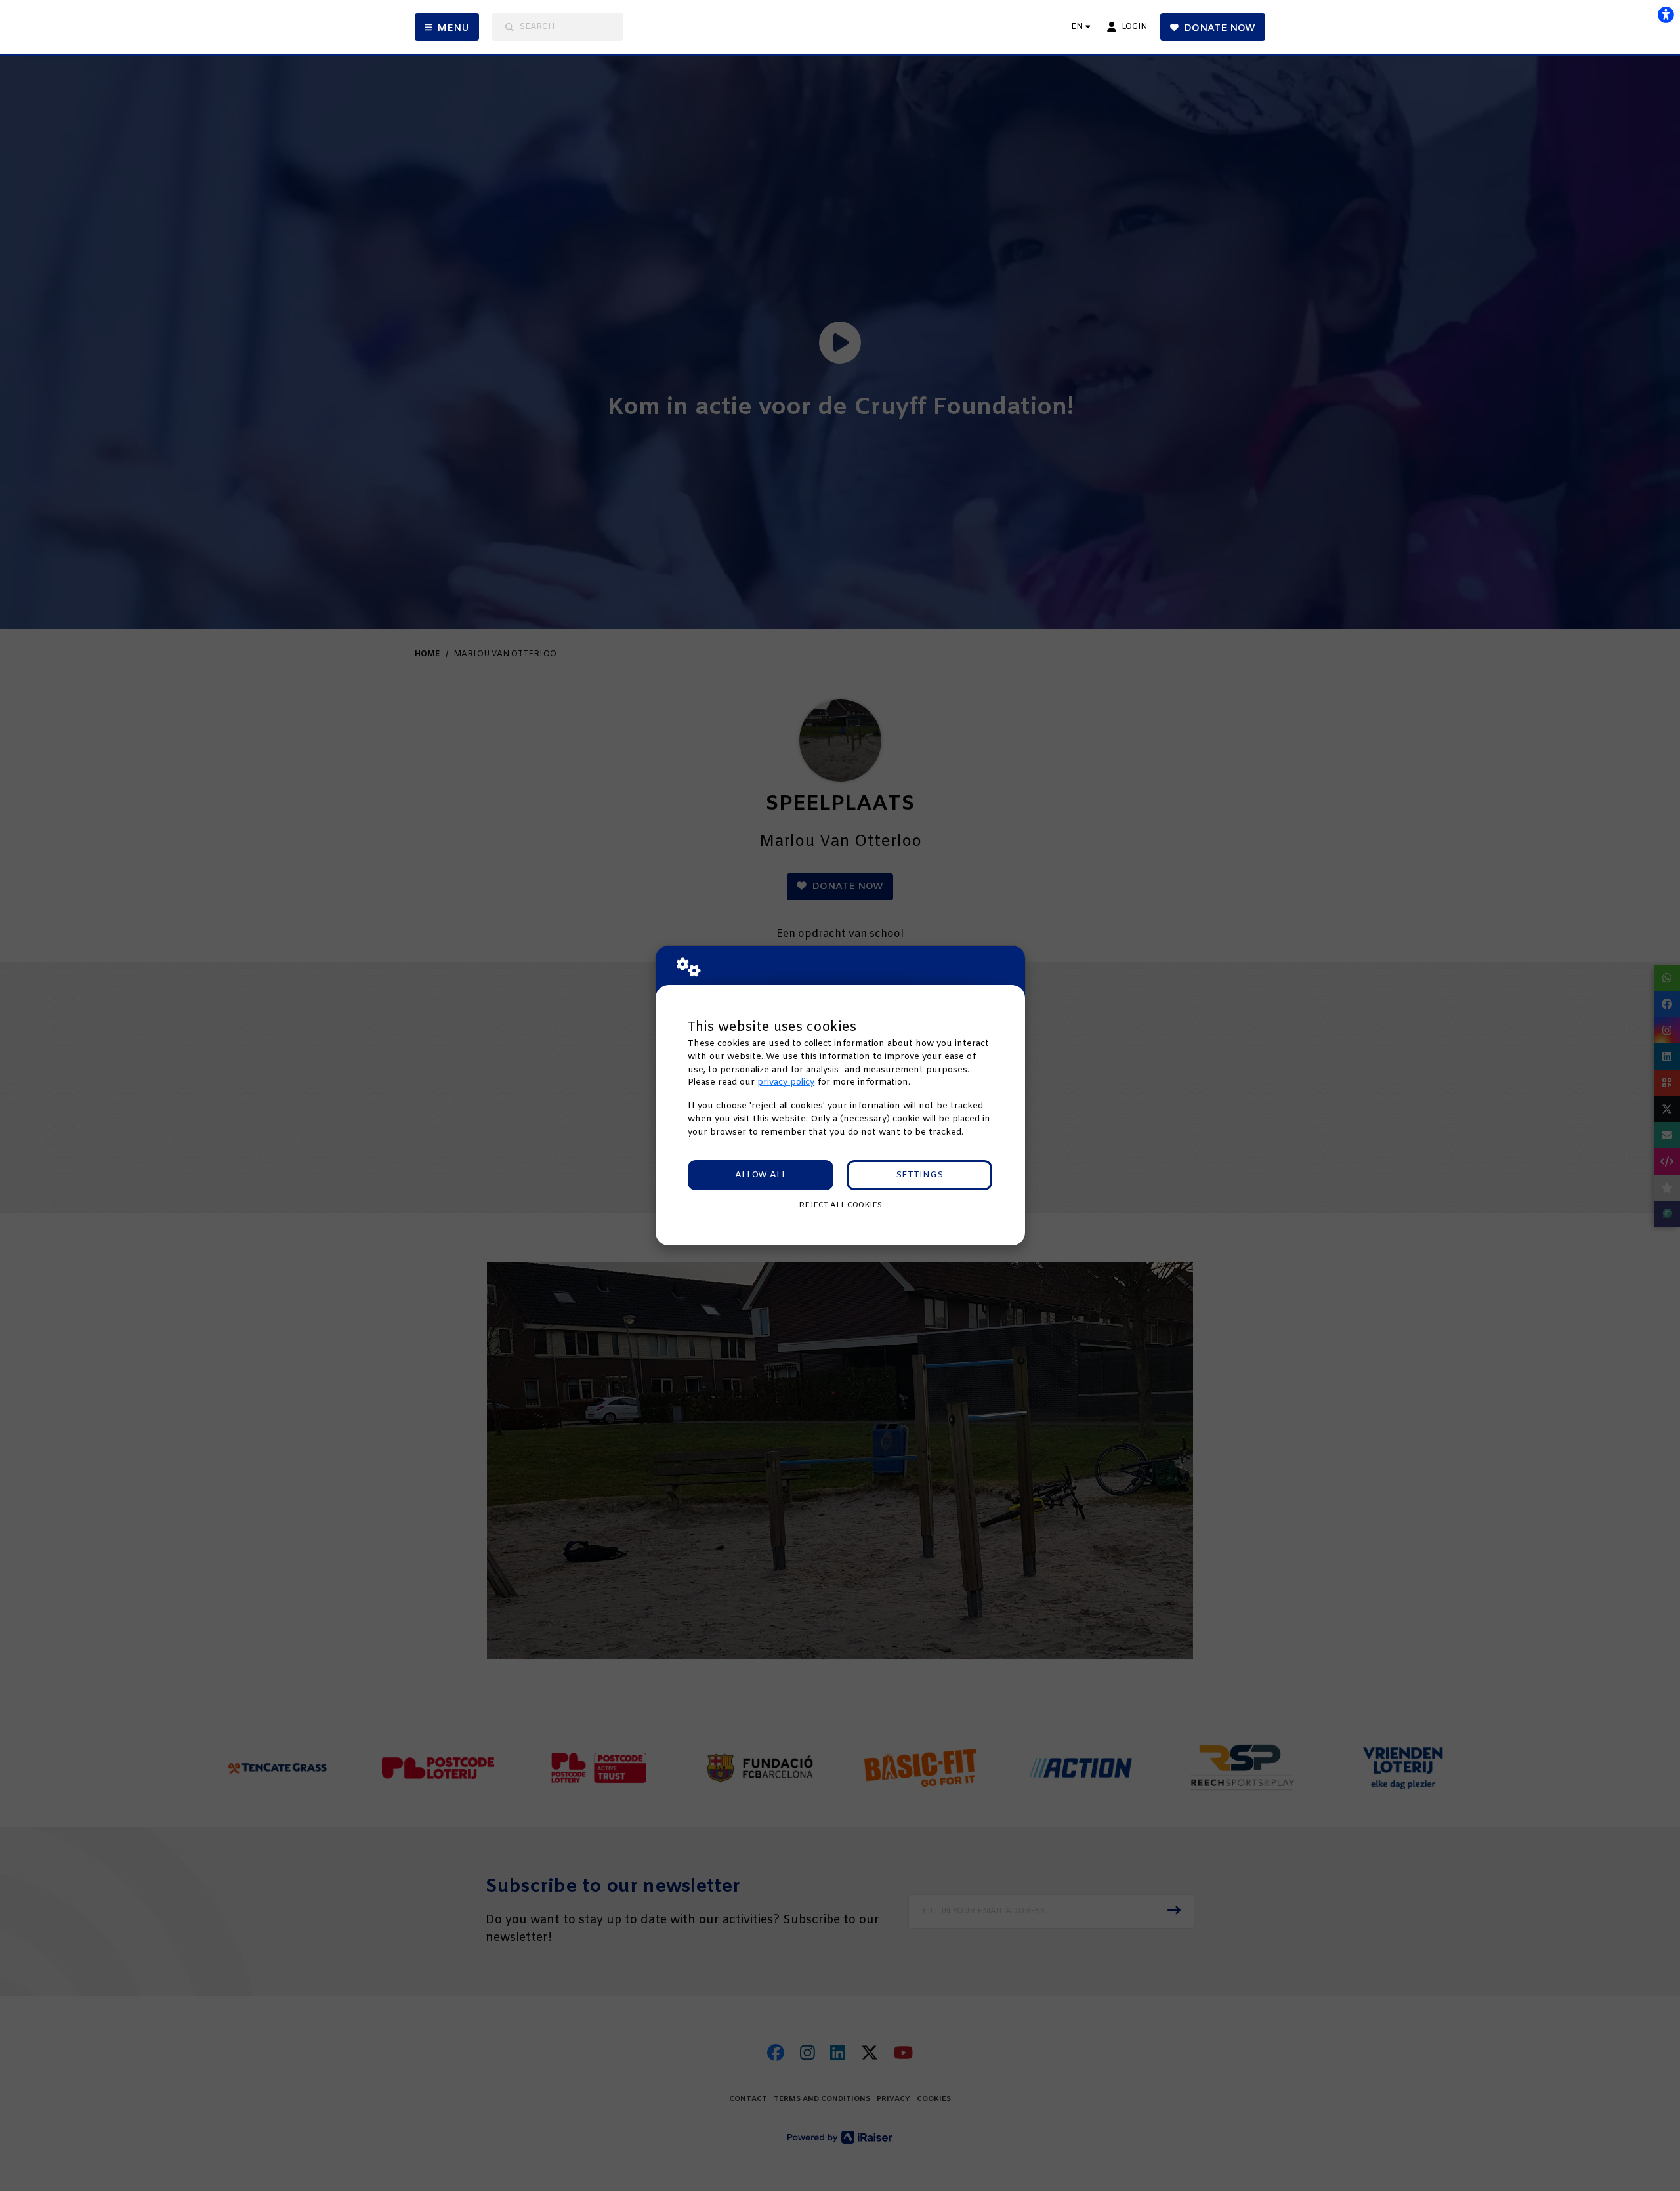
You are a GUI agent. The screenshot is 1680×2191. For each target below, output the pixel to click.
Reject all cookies (840, 1205)
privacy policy (786, 1082)
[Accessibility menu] (1666, 14)
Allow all (761, 1175)
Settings (919, 1175)
